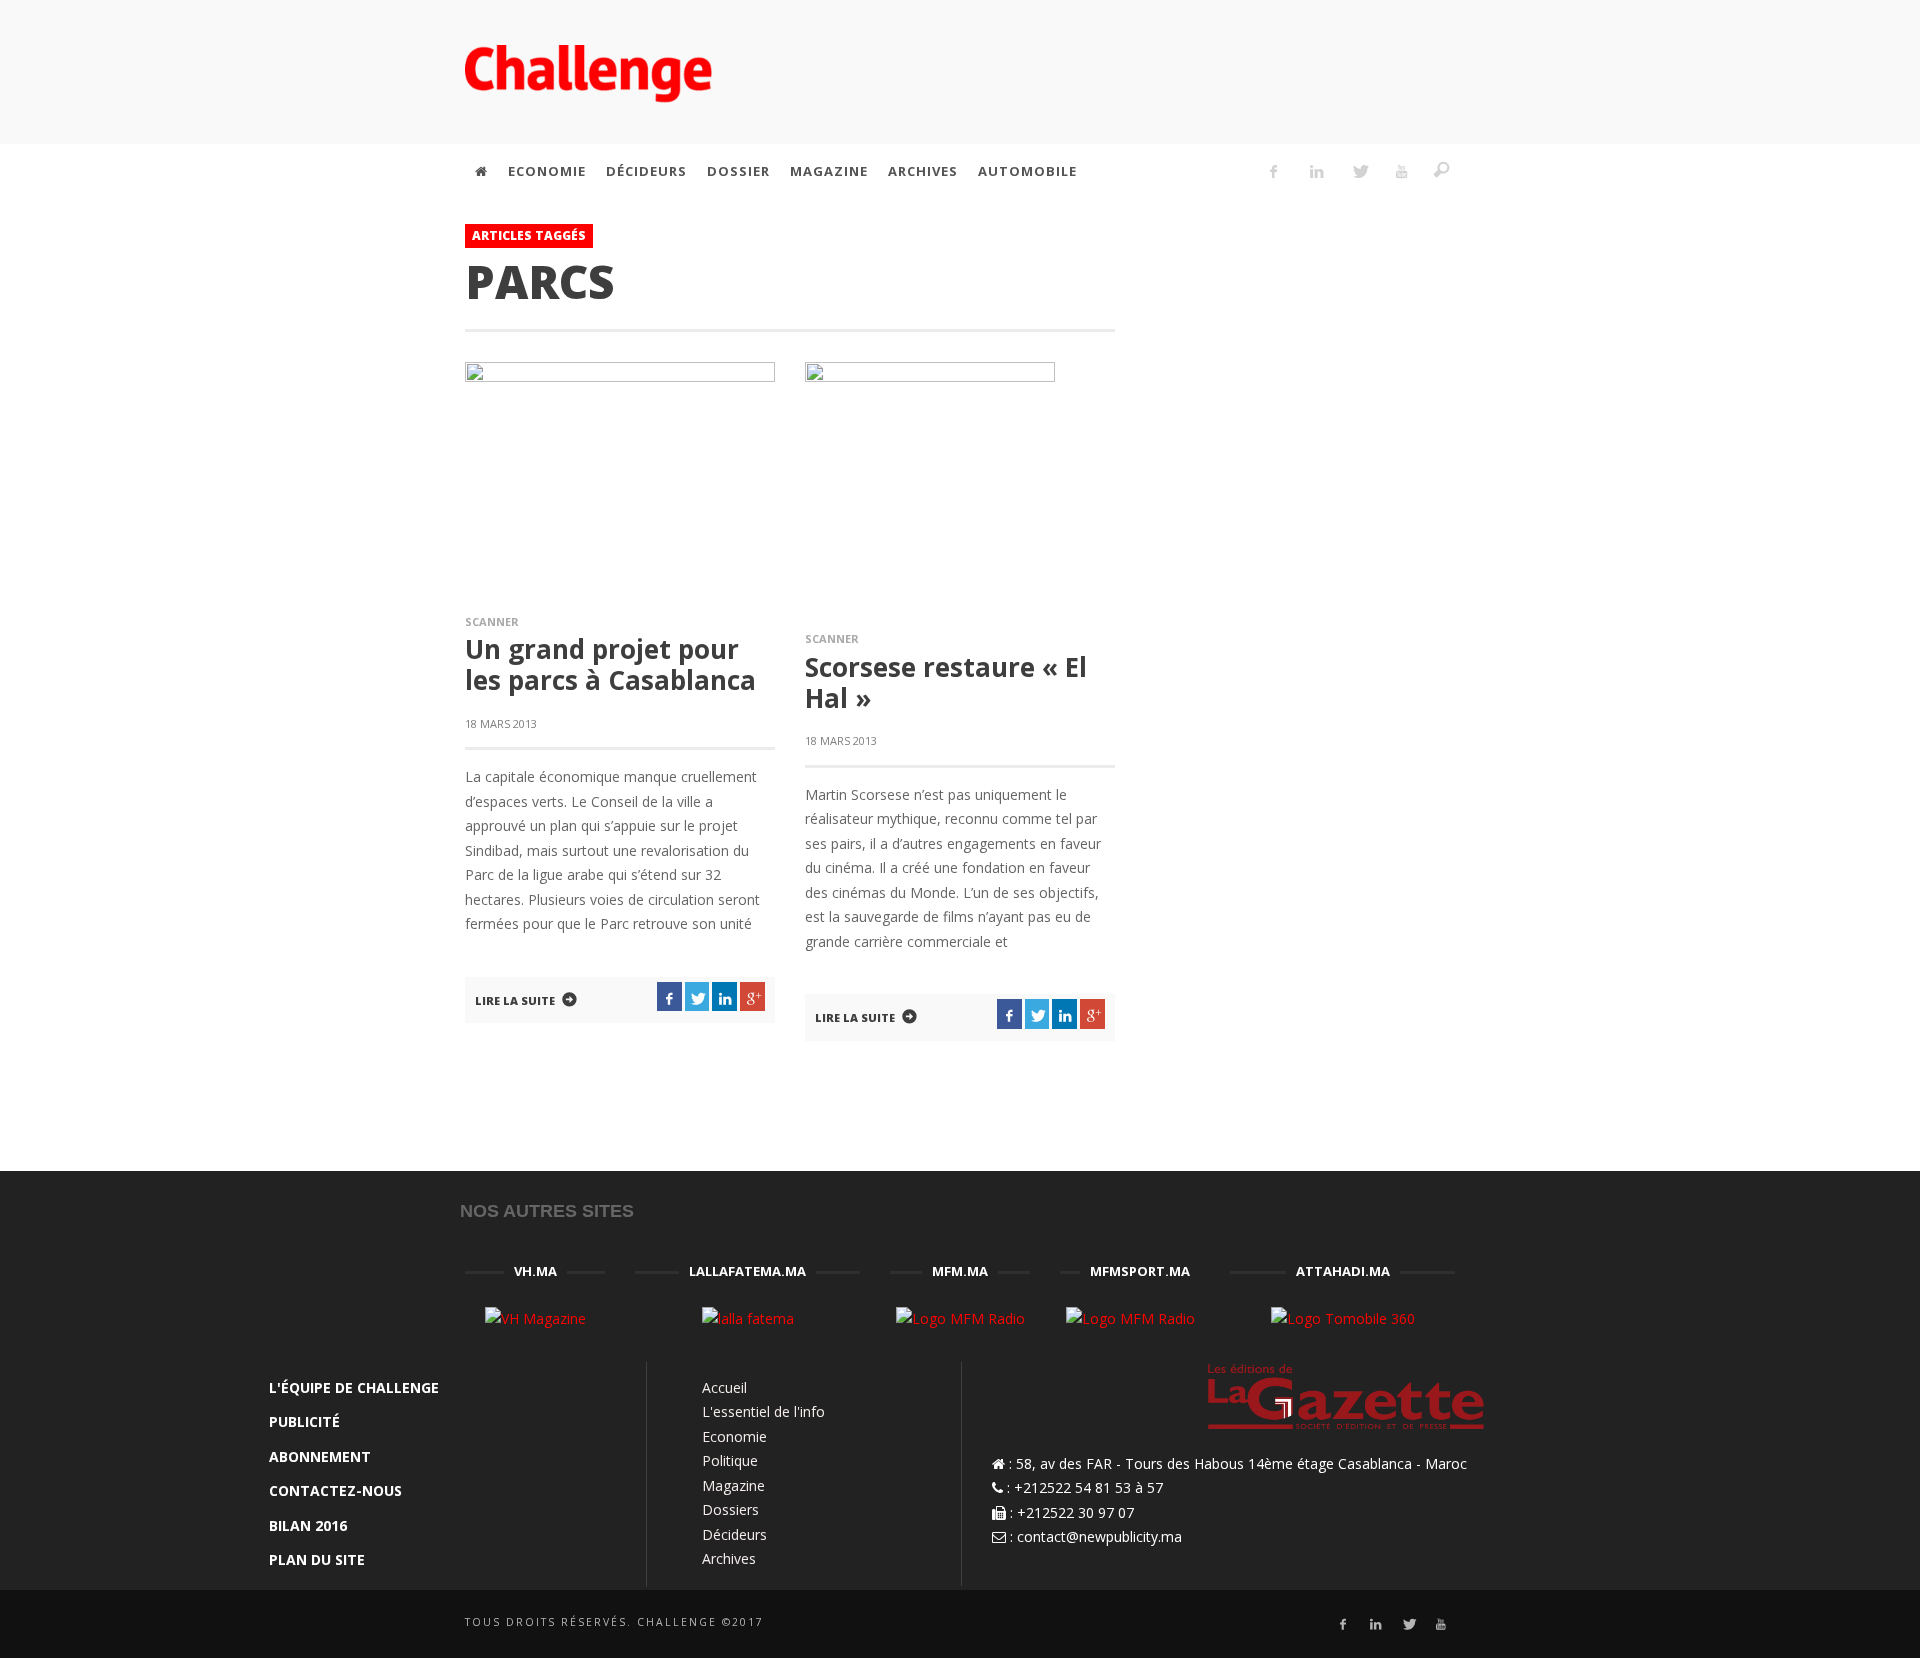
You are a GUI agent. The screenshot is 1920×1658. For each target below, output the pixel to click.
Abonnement (320, 1456)
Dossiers (730, 1509)
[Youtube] (1402, 171)
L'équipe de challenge (354, 1387)
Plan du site (317, 1559)
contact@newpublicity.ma (1099, 1536)
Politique (730, 1460)
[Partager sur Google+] (752, 997)
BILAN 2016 (308, 1525)
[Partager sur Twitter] (697, 997)
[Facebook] (1274, 171)
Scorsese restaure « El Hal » (946, 682)
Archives (729, 1558)
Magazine (733, 1485)
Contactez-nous (335, 1490)
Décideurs (734, 1534)
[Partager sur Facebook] (669, 997)
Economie (734, 1436)
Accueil (724, 1387)
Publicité (304, 1421)
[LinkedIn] (1316, 171)
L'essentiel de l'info (763, 1411)
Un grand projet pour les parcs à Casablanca (610, 664)
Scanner (492, 621)
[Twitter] (1359, 171)
